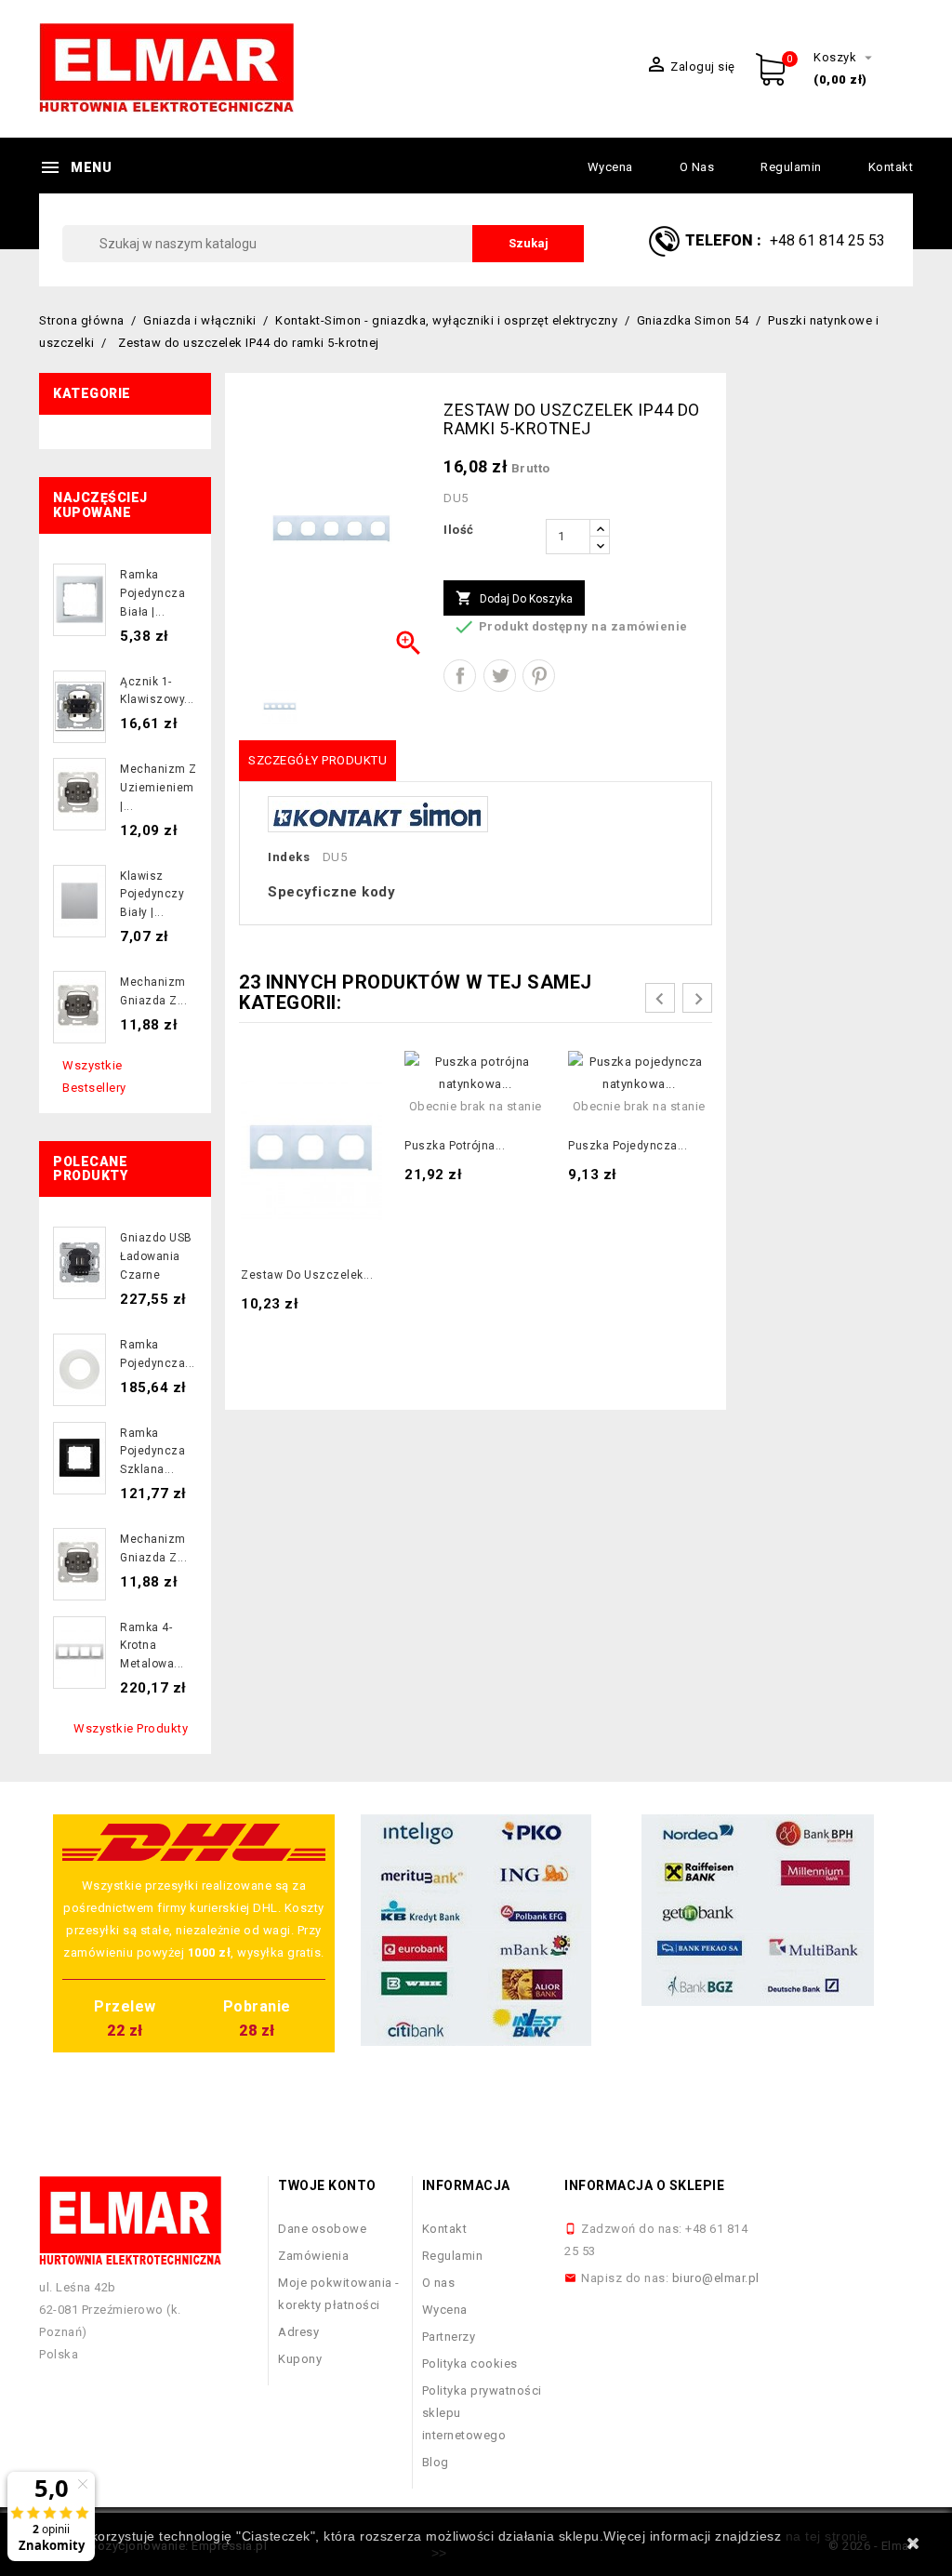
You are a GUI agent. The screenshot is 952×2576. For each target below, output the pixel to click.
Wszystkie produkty (131, 1728)
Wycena (610, 167)
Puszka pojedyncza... (628, 1146)
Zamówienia (313, 2256)
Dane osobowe (322, 2229)
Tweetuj (500, 676)
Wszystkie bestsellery (94, 1076)
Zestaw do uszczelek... (307, 1275)
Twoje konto (327, 2185)
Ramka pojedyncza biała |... (152, 593)
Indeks (289, 857)
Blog (436, 2462)
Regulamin (791, 167)
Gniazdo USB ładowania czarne (156, 1256)
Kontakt (891, 167)
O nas (697, 167)
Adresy (298, 2332)
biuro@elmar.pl (716, 2278)
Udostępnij (460, 676)
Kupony (300, 2359)
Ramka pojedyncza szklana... (152, 1452)
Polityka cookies (470, 2364)
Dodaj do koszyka (514, 598)
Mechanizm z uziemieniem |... (159, 788)
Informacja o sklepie (644, 2185)
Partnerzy (449, 2337)
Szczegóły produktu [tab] (317, 760)
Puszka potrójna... (455, 1146)
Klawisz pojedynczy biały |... (152, 895)
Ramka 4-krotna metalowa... (152, 1646)
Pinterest (539, 676)
